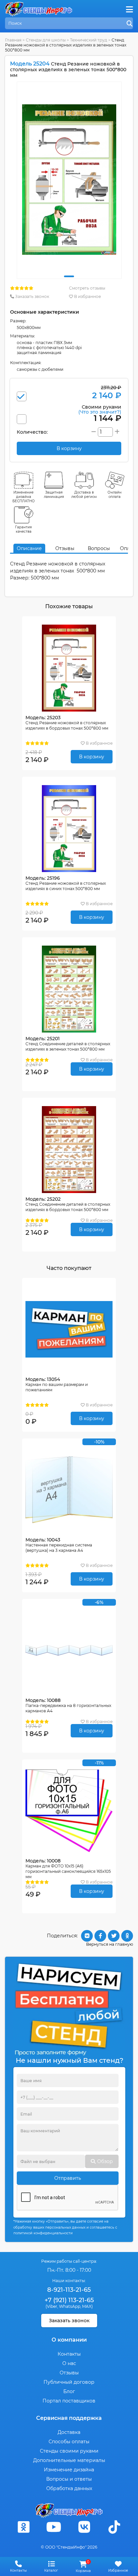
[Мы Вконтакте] (84, 2527)
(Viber (51, 2306)
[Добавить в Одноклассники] (127, 1936)
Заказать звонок (32, 296)
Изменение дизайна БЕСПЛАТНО (24, 497)
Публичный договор (69, 2382)
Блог (69, 2391)
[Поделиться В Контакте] (87, 1936)
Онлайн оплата (115, 495)
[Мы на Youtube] (54, 2527)
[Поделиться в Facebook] (100, 1936)
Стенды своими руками (69, 2451)
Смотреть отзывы (87, 288)
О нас (69, 2363)
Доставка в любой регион (84, 495)
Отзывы (65, 548)
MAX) (87, 2306)
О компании (69, 2340)
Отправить (68, 2178)
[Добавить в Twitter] (114, 1936)
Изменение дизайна (69, 2470)
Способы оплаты (69, 2442)
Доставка (69, 2432)
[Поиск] (130, 24)
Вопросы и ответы (69, 2479)
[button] (69, 276)
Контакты (69, 2354)
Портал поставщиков (69, 2401)
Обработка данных (69, 2488)
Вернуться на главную (110, 1944)
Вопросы (99, 548)
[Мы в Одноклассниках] (23, 2527)
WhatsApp (70, 2306)
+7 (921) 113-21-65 (69, 2300)
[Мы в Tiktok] (115, 2527)
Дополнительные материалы (69, 2460)
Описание (29, 548)
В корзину (92, 757)
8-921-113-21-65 (69, 2290)
